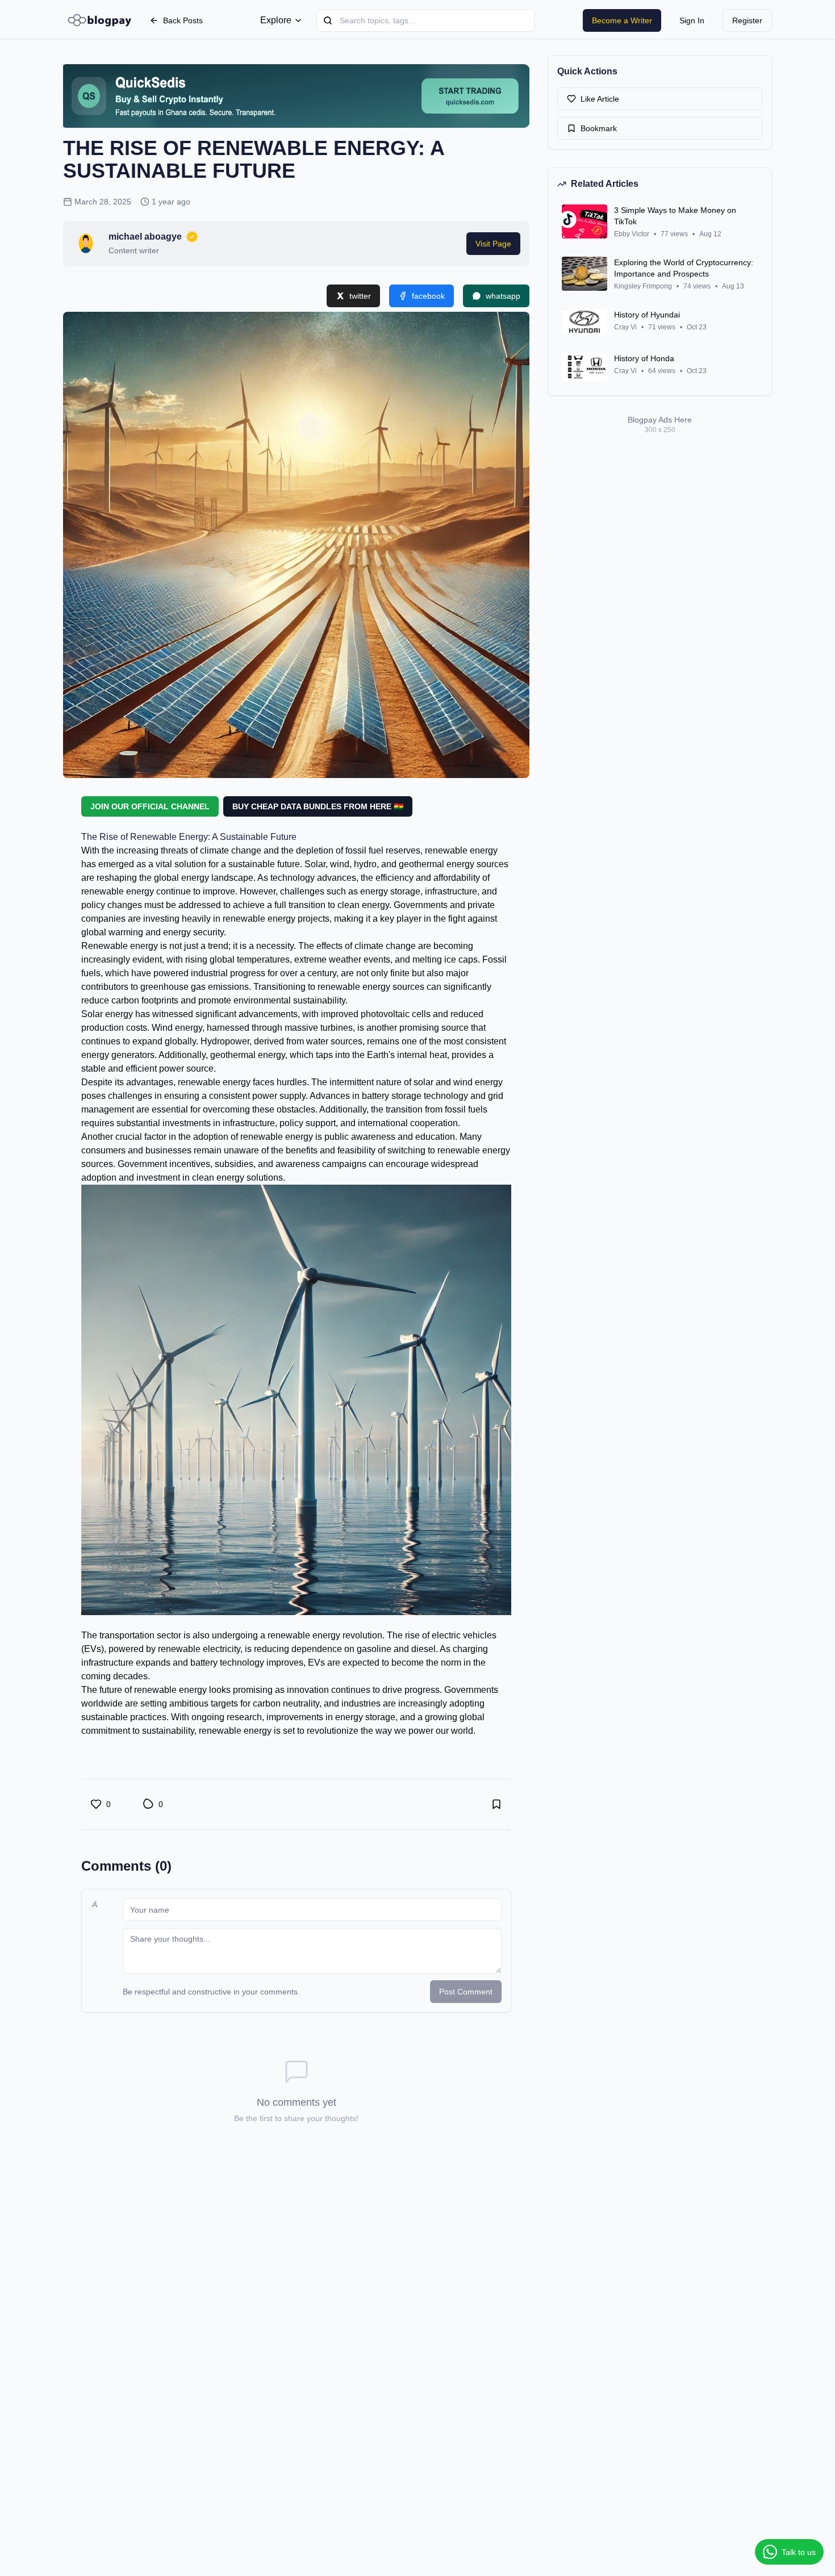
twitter (360, 296)
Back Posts (183, 20)
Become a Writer (622, 20)
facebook (428, 296)
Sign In (692, 20)
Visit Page (493, 244)
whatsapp (503, 296)
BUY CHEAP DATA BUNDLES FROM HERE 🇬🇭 (318, 806)
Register (747, 20)
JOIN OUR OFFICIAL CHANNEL (150, 806)
